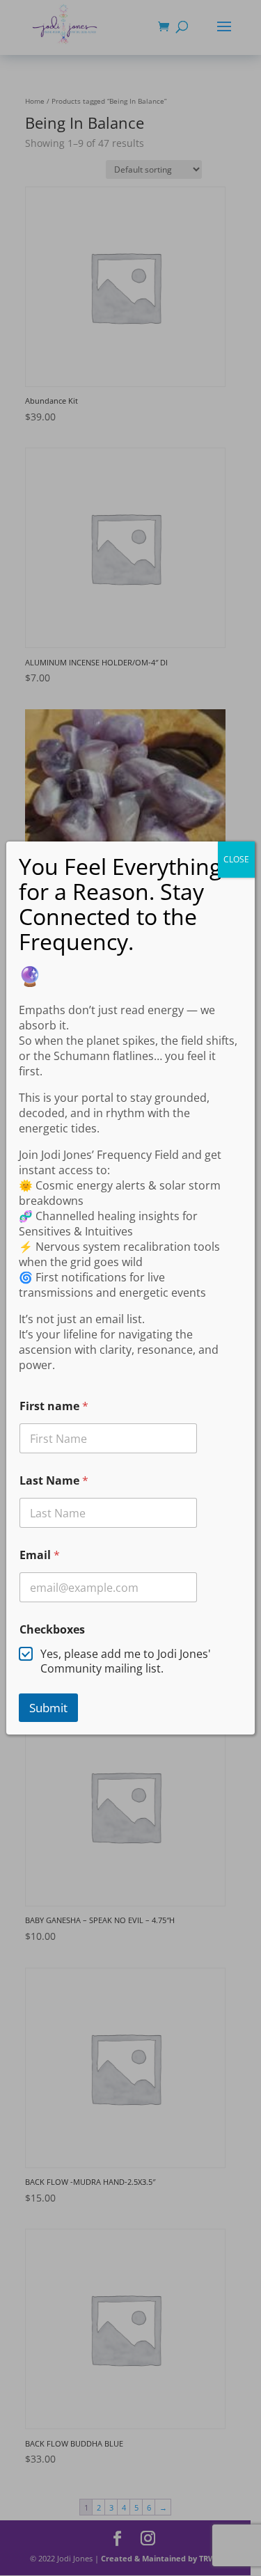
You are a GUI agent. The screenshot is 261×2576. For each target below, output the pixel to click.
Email (40, 1555)
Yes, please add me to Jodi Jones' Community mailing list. (126, 1661)
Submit (48, 1708)
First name (54, 1406)
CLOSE (236, 859)
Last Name (54, 1481)
